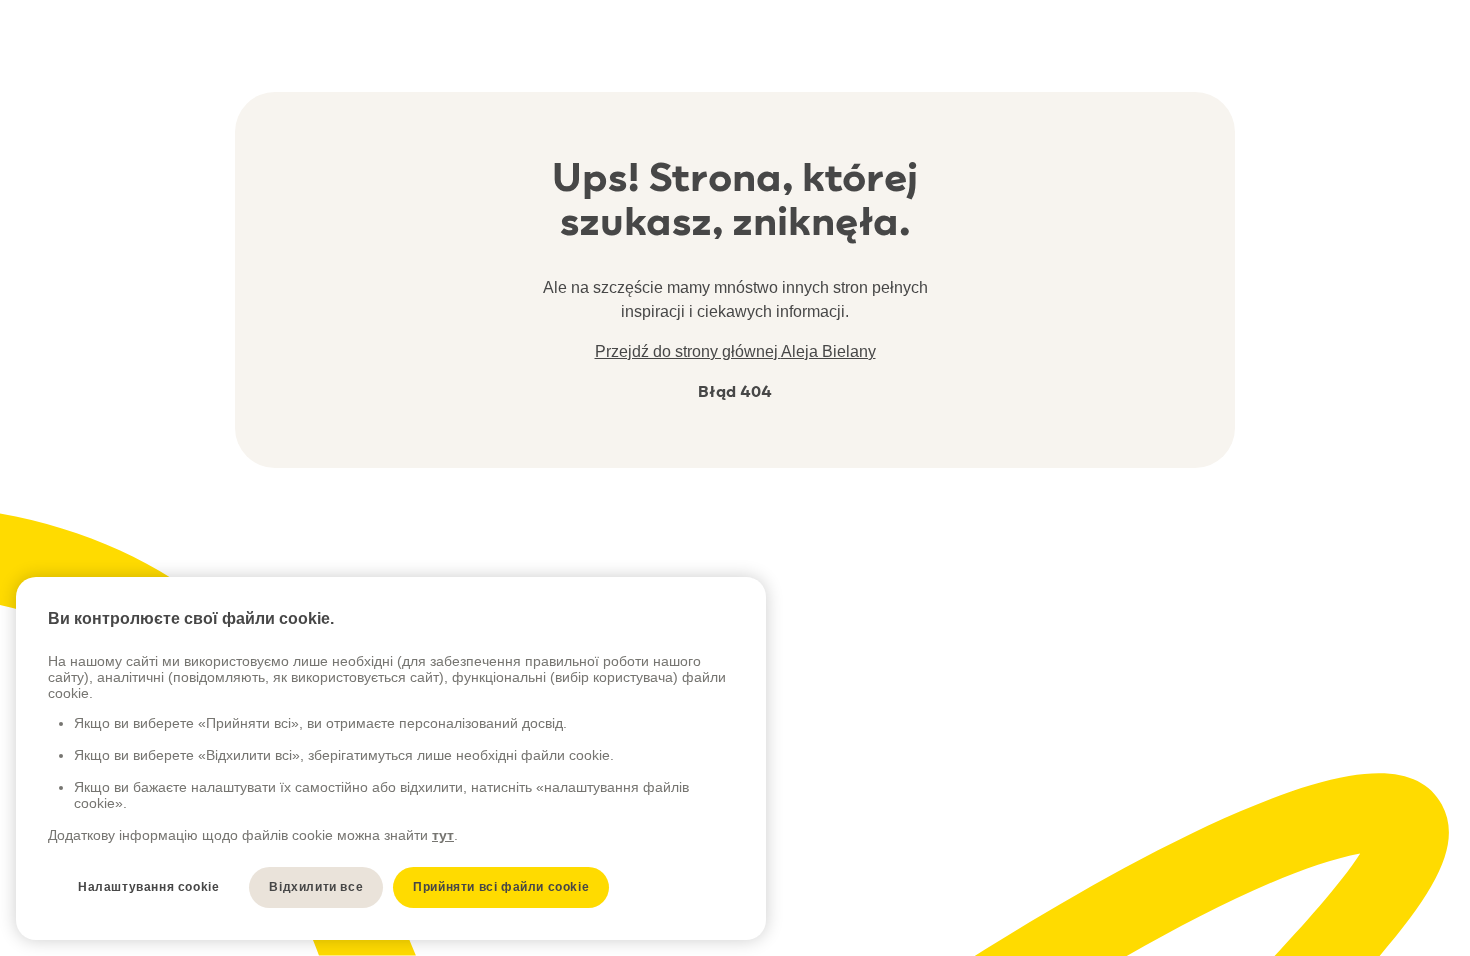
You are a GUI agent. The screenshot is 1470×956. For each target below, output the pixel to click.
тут (443, 835)
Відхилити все (316, 887)
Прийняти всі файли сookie (501, 887)
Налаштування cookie (148, 887)
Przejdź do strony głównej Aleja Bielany (735, 351)
